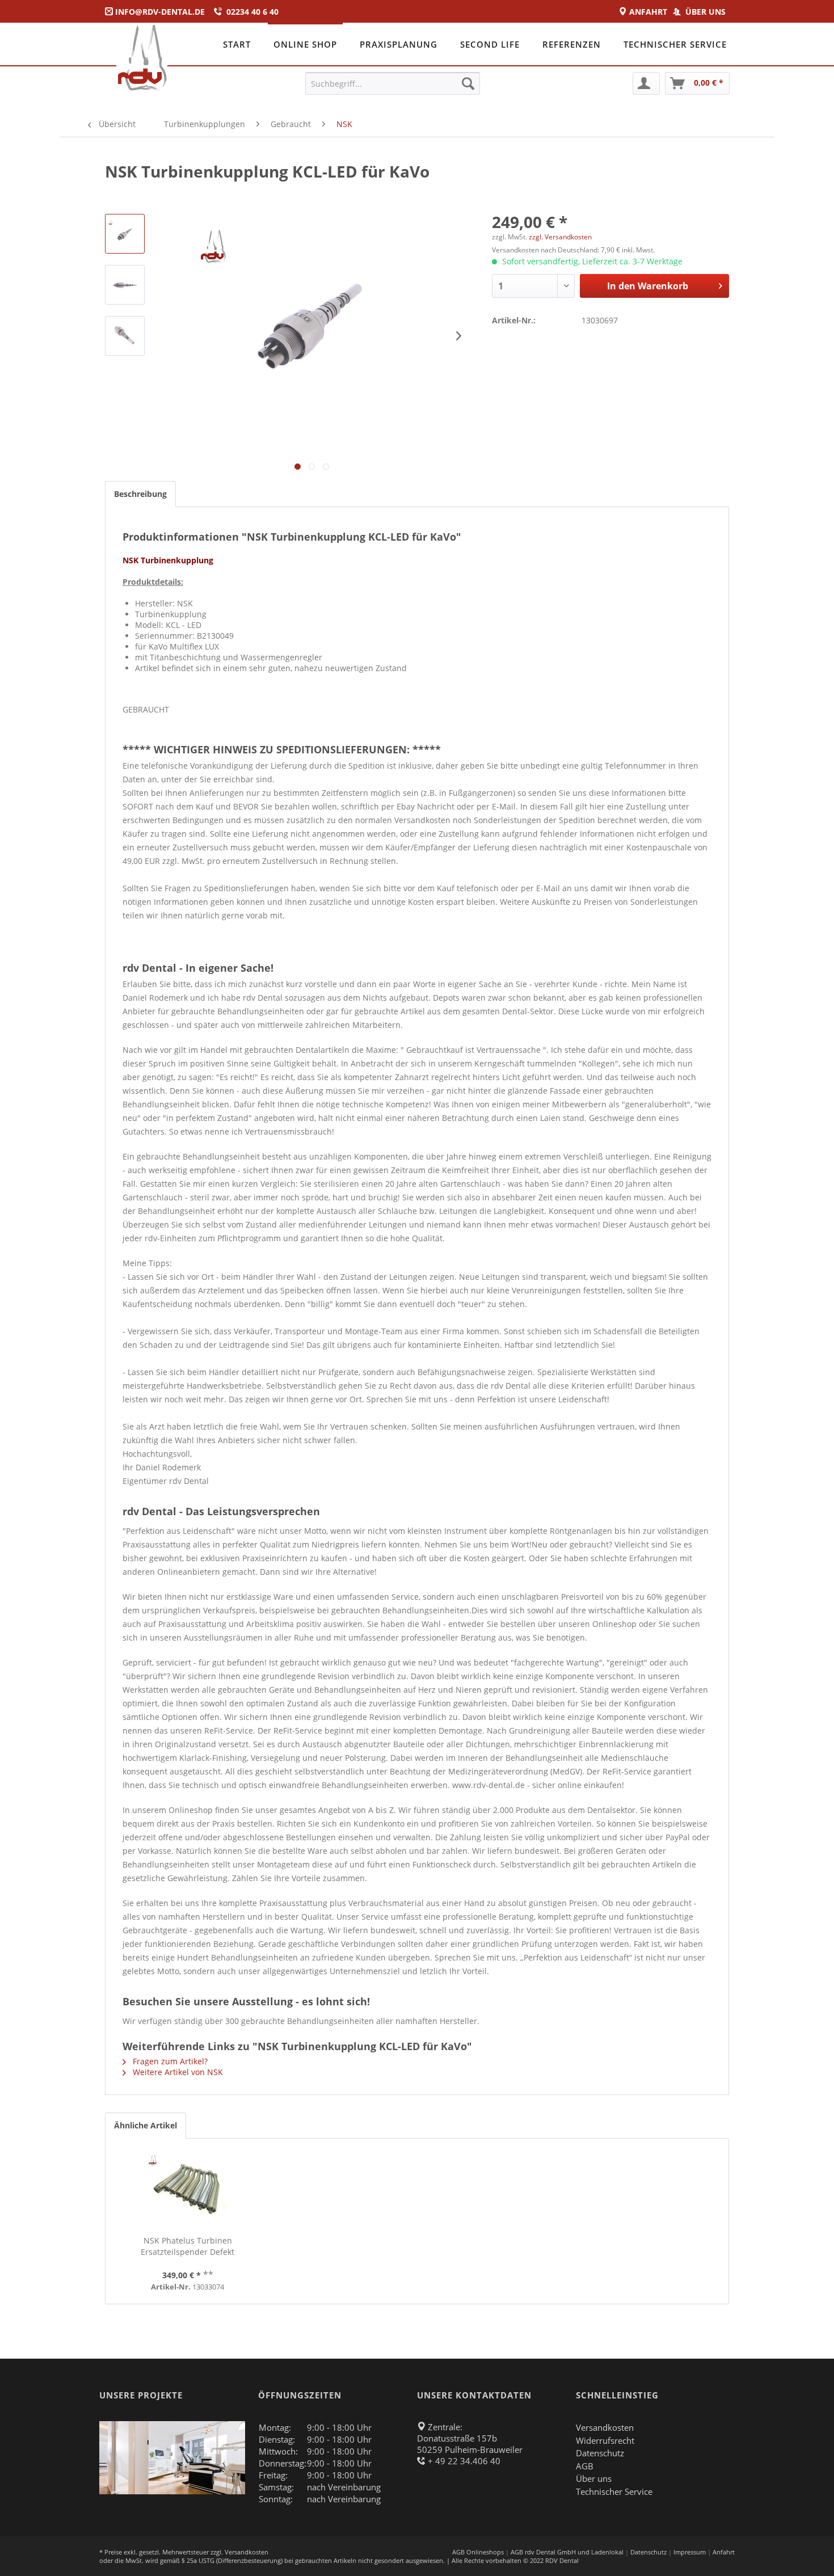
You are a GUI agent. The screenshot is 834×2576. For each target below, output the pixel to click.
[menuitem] (393, 83)
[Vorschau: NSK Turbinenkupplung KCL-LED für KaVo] (125, 234)
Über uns (594, 2478)
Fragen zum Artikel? (169, 2061)
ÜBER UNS (707, 12)
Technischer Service (614, 2491)
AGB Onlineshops (478, 2552)
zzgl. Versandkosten (560, 237)
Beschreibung (140, 494)
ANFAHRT (650, 12)
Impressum (690, 2552)
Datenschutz (600, 2453)
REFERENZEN (572, 44)
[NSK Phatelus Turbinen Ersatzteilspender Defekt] (188, 2190)
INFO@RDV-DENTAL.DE (160, 12)
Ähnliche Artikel (146, 2125)
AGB (585, 2466)
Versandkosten (605, 2427)
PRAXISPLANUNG (399, 44)
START (237, 44)
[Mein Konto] (646, 83)
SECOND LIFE (490, 44)
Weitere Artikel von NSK (177, 2072)
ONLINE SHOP (305, 44)
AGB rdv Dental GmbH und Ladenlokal (567, 2552)
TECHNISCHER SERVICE (675, 44)
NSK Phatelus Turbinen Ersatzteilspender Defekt (188, 2246)
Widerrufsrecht (605, 2440)
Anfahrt (724, 2552)
